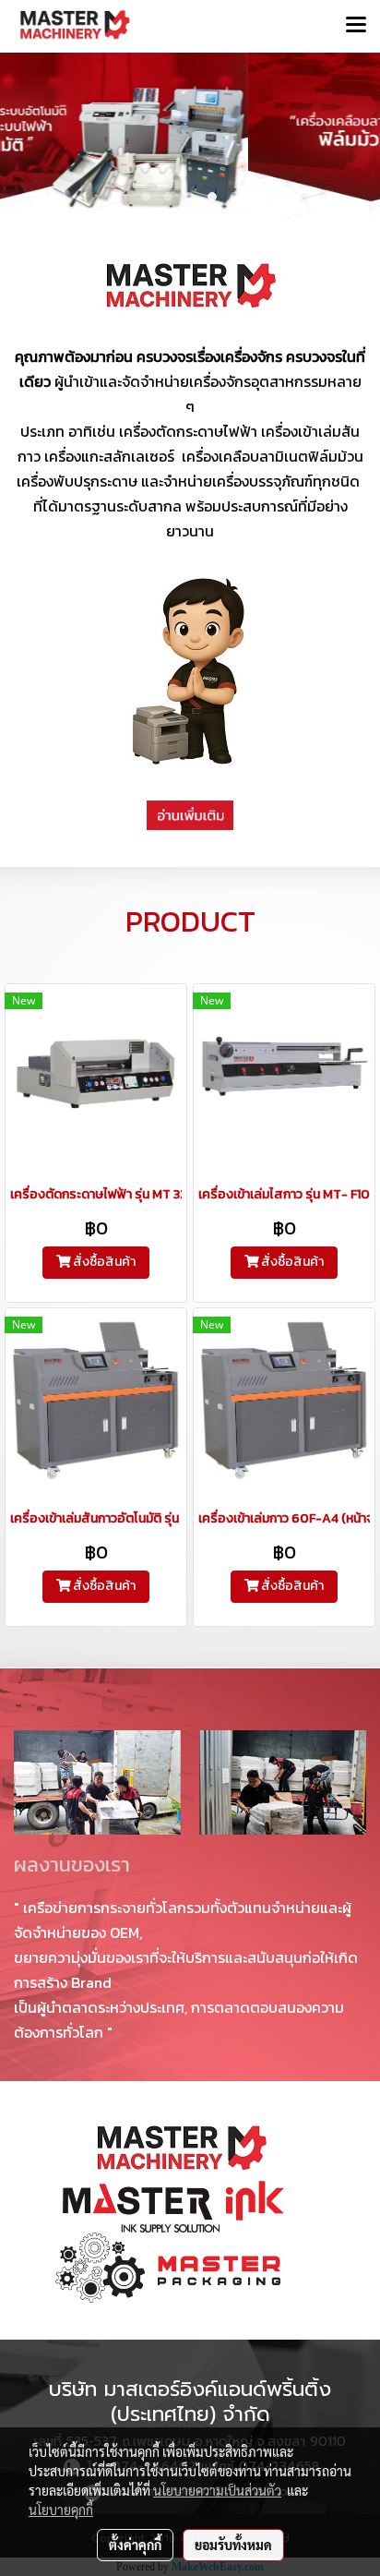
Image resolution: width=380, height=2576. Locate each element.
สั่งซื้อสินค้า (103, 1262)
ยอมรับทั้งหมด (233, 2545)
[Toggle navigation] (356, 26)
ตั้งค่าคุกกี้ (135, 2545)
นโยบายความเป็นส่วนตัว (217, 2490)
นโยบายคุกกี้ (61, 2510)
